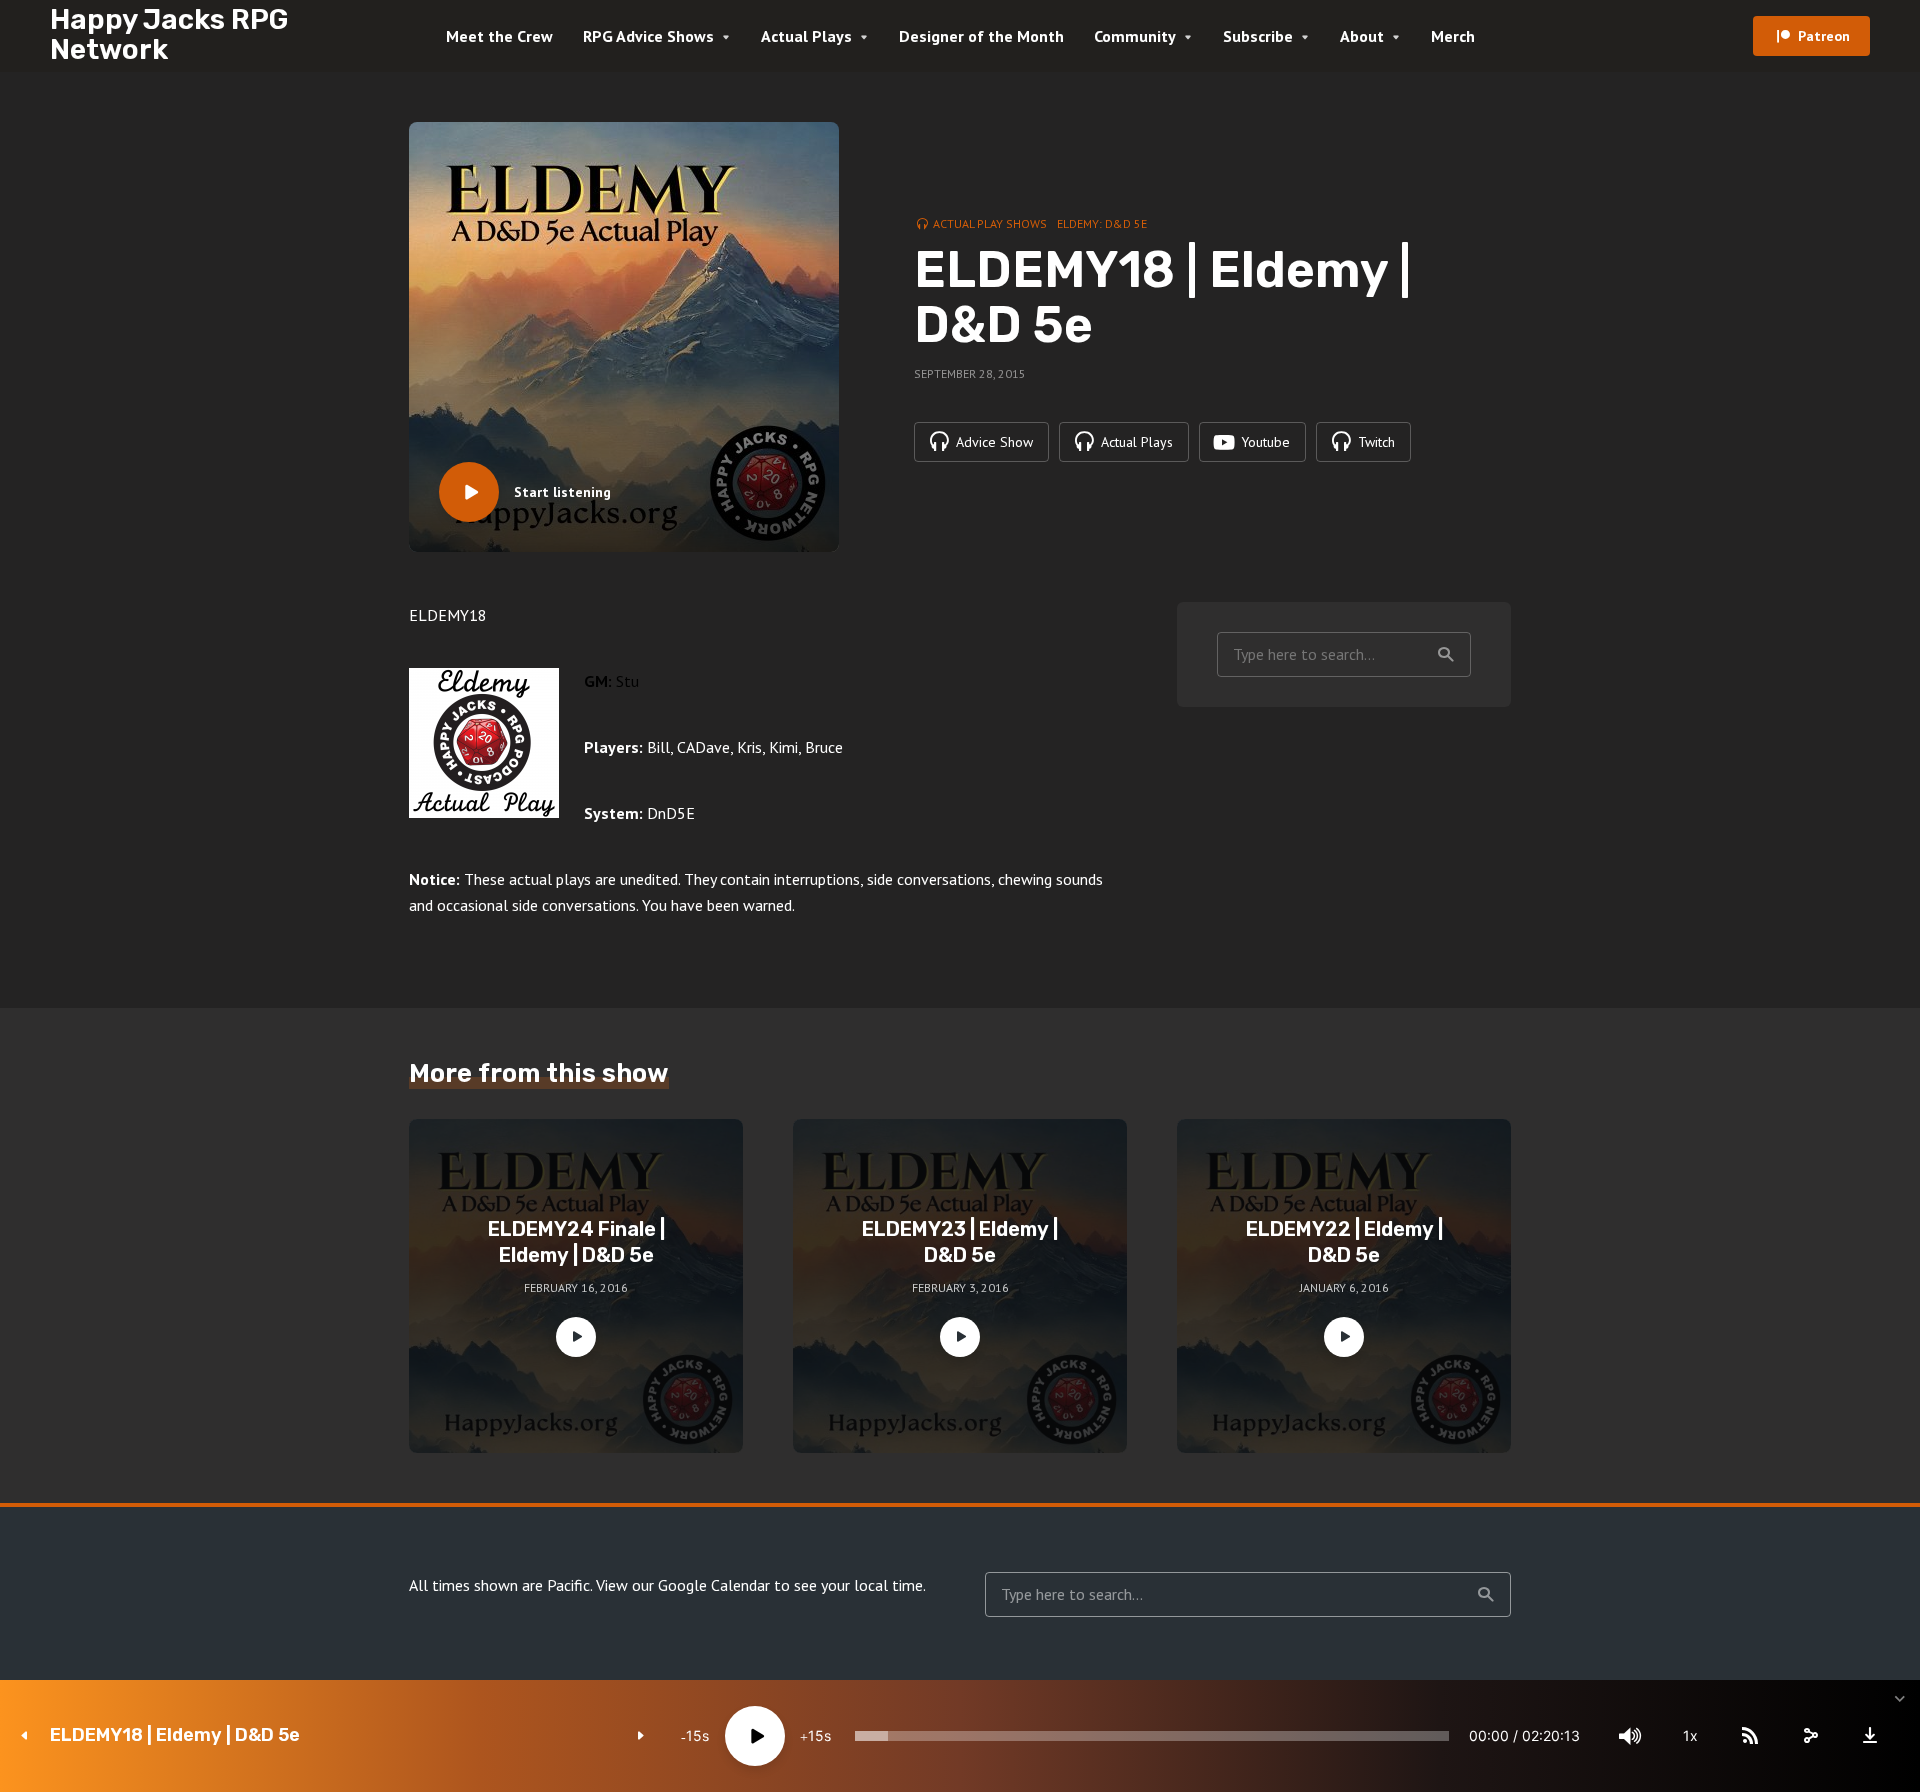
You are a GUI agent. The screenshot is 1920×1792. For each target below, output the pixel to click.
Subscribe (1258, 36)
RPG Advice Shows (648, 36)
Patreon (1824, 36)
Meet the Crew (499, 36)
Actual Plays (806, 36)
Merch (1453, 36)
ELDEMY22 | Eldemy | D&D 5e (1344, 1242)
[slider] (1152, 1736)
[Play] (755, 1736)
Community (1135, 36)
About (1362, 36)
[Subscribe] (1750, 1736)
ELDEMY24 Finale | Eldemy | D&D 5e (576, 1242)
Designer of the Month (981, 36)
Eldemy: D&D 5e (1102, 223)
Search (1446, 654)
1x (1690, 1735)
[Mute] (1630, 1736)
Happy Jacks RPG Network (169, 34)
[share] (1810, 1736)
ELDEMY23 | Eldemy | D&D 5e (960, 1242)
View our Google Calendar (683, 1585)
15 (694, 1735)
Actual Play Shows (990, 223)
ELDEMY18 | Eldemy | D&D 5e (175, 1735)
